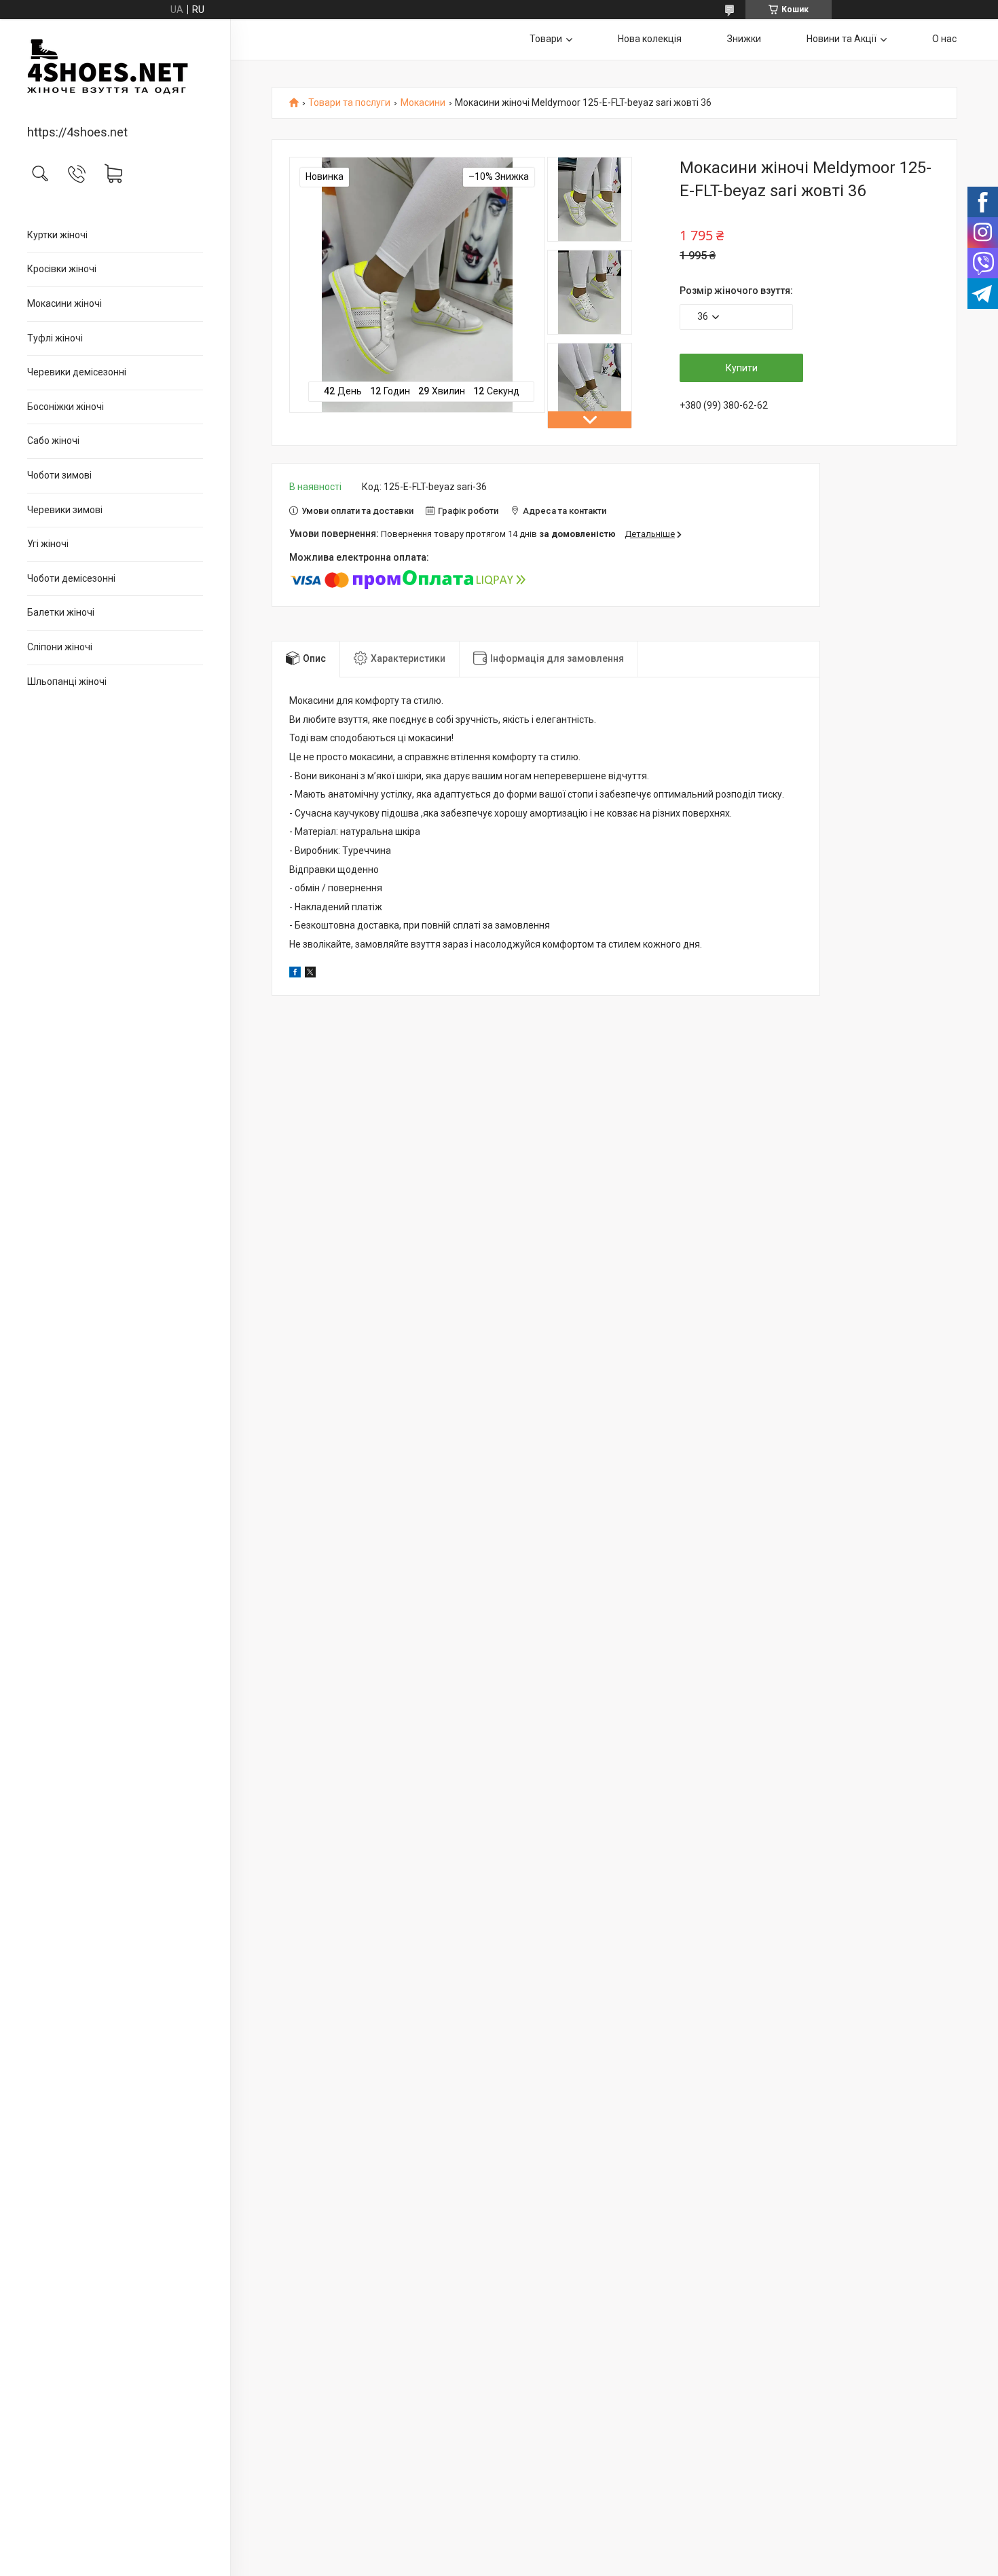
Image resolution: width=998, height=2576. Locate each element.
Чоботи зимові (59, 475)
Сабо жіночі (53, 441)
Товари (546, 39)
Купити (742, 368)
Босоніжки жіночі (66, 407)
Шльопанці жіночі (67, 682)
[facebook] (295, 974)
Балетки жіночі (61, 612)
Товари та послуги (349, 103)
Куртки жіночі (57, 235)
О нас (944, 39)
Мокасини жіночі (64, 303)
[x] (310, 974)
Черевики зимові (65, 510)
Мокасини (423, 103)
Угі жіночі (48, 544)
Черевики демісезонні (77, 372)
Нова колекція (650, 39)
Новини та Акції (842, 39)
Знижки (744, 39)
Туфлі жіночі (55, 338)
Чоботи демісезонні (71, 578)
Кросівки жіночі (62, 269)
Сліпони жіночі (60, 647)
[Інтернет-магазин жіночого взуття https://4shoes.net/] (115, 73)
